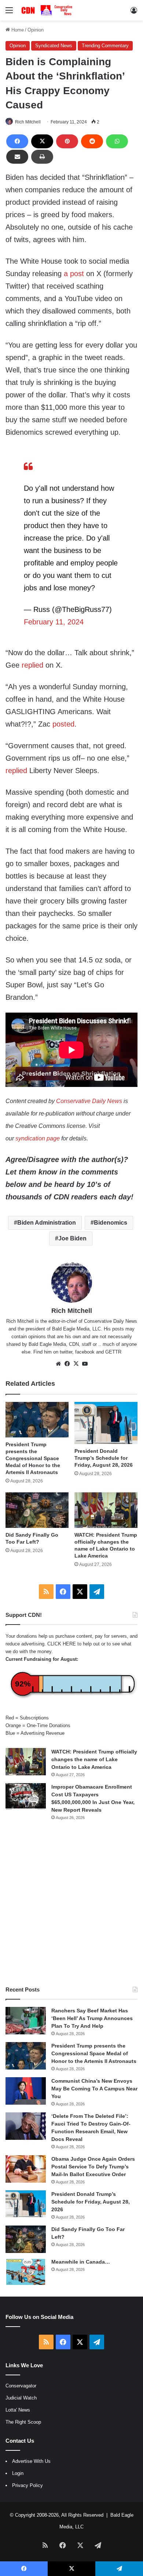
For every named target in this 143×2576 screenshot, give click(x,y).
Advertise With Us (31, 2461)
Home (17, 30)
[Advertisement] (71, 1903)
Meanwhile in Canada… (81, 2262)
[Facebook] (17, 141)
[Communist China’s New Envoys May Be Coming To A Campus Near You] (26, 2091)
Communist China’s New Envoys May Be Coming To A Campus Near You (94, 2089)
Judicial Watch (21, 2398)
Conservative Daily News (89, 1101)
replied (32, 665)
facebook (85, 1352)
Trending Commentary (105, 46)
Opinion (36, 30)
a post (74, 274)
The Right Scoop (23, 2422)
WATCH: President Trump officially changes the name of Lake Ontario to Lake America (94, 1759)
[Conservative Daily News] (48, 10)
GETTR (113, 1352)
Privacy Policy (27, 2485)
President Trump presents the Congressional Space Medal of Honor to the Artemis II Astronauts (33, 1458)
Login (18, 2473)
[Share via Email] (17, 157)
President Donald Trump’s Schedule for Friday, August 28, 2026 (104, 1458)
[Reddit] (92, 141)
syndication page (38, 1138)
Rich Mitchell (28, 122)
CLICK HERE (62, 1644)
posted (63, 724)
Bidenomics (111, 1223)
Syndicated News (54, 46)
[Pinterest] (67, 141)
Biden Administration (47, 1223)
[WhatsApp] (117, 141)
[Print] (42, 157)
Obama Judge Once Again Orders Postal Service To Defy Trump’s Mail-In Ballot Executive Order (93, 2167)
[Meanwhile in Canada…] (26, 2272)
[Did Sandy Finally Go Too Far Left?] (37, 1510)
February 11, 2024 (54, 622)
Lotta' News (18, 2410)
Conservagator (21, 2386)
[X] (42, 141)
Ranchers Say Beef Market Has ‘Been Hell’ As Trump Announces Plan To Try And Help (92, 2018)
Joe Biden (72, 1238)
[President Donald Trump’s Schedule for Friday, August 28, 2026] (106, 1423)
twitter (66, 1352)
